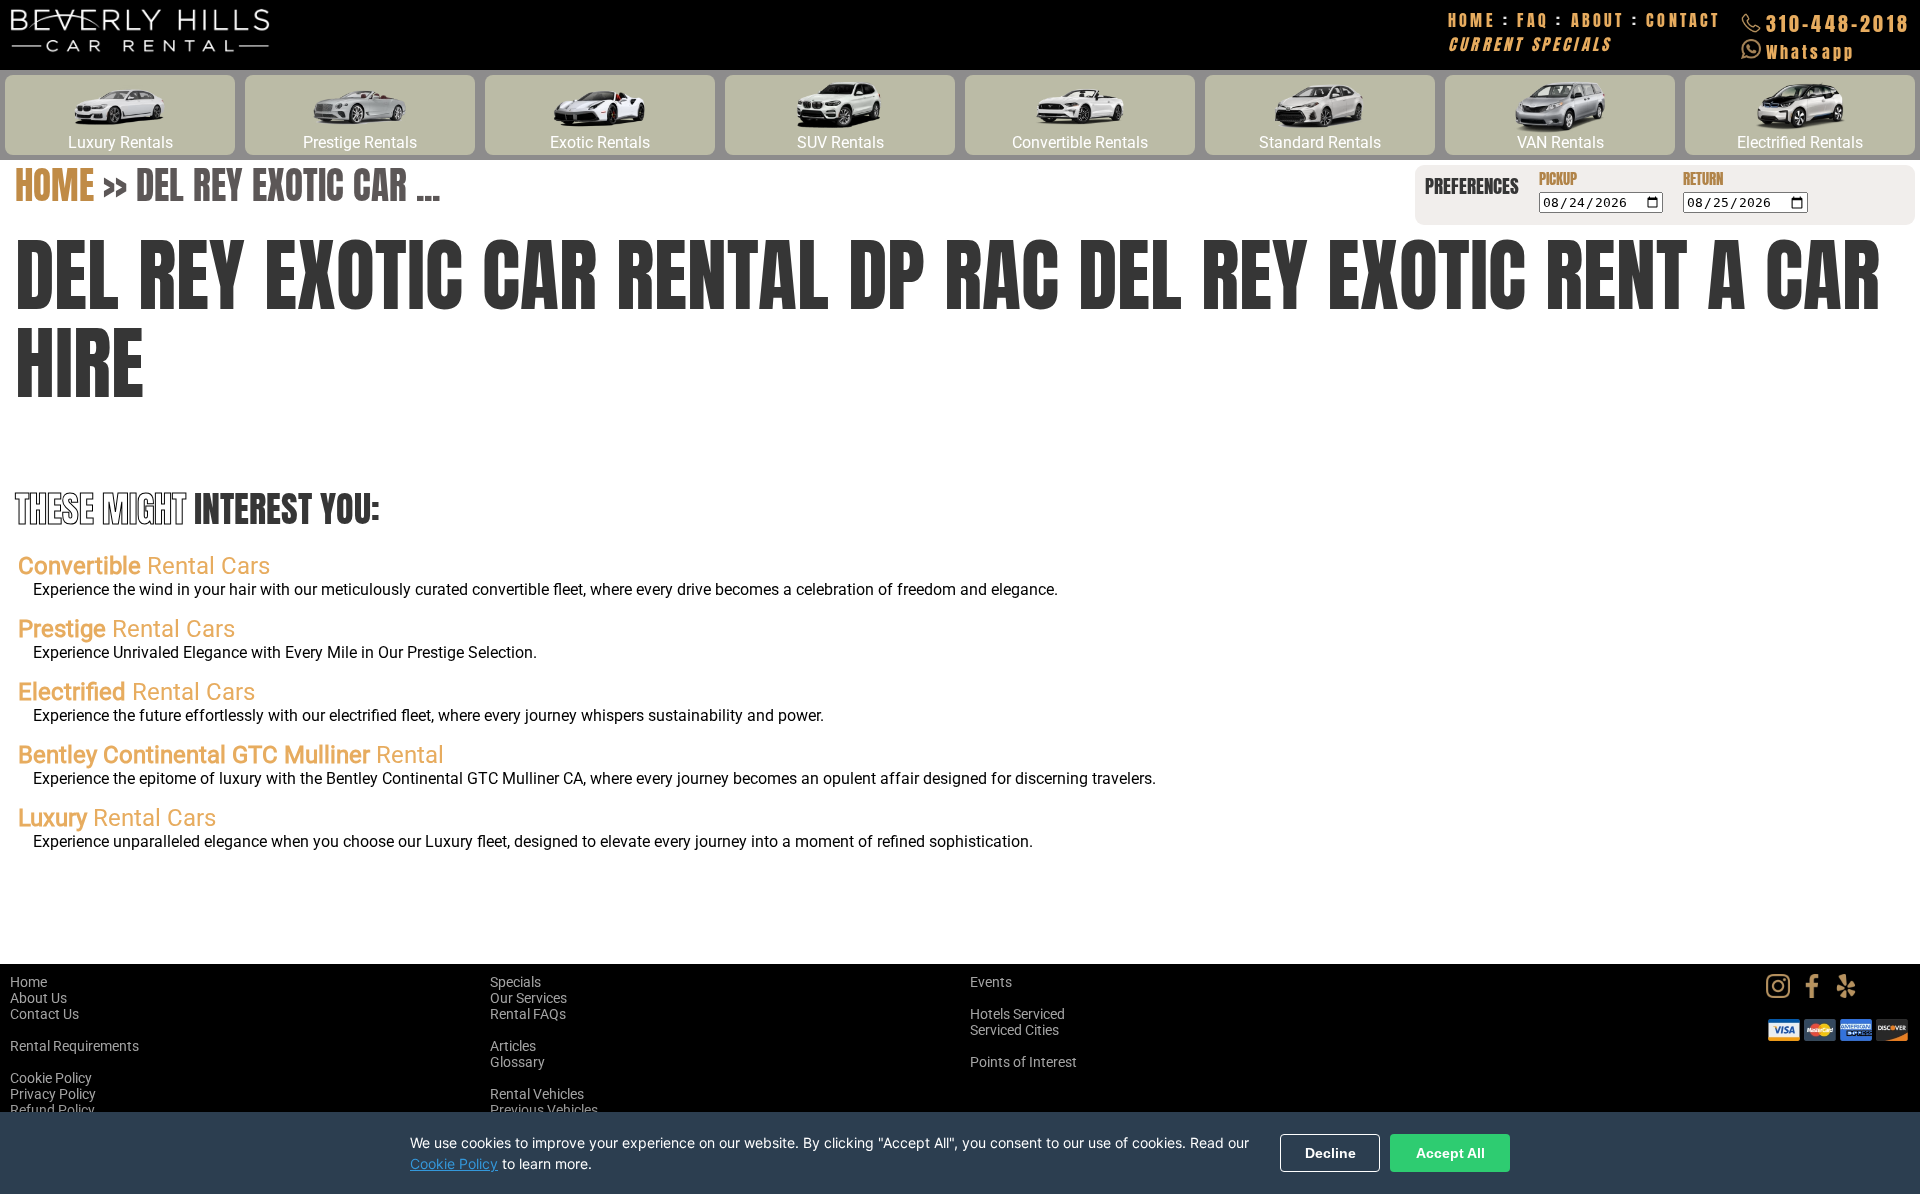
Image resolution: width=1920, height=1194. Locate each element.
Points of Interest (1023, 1062)
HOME (1472, 20)
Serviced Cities (1014, 1030)
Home (54, 185)
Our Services (528, 998)
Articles (513, 1046)
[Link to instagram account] (1783, 993)
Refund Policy (52, 1110)
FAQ (1533, 20)
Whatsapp (1811, 52)
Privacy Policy (53, 1094)
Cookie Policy (51, 1078)
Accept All (1450, 1153)
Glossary (517, 1062)
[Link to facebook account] (1817, 993)
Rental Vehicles (537, 1094)
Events (991, 982)
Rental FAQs (528, 1014)
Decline (1330, 1153)
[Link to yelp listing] (1851, 993)
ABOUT (1598, 20)
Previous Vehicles (544, 1110)
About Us (38, 998)
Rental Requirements (74, 1046)
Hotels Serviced (1017, 1014)
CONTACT (1683, 20)
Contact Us (44, 1014)
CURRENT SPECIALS (1529, 44)
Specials (515, 982)
